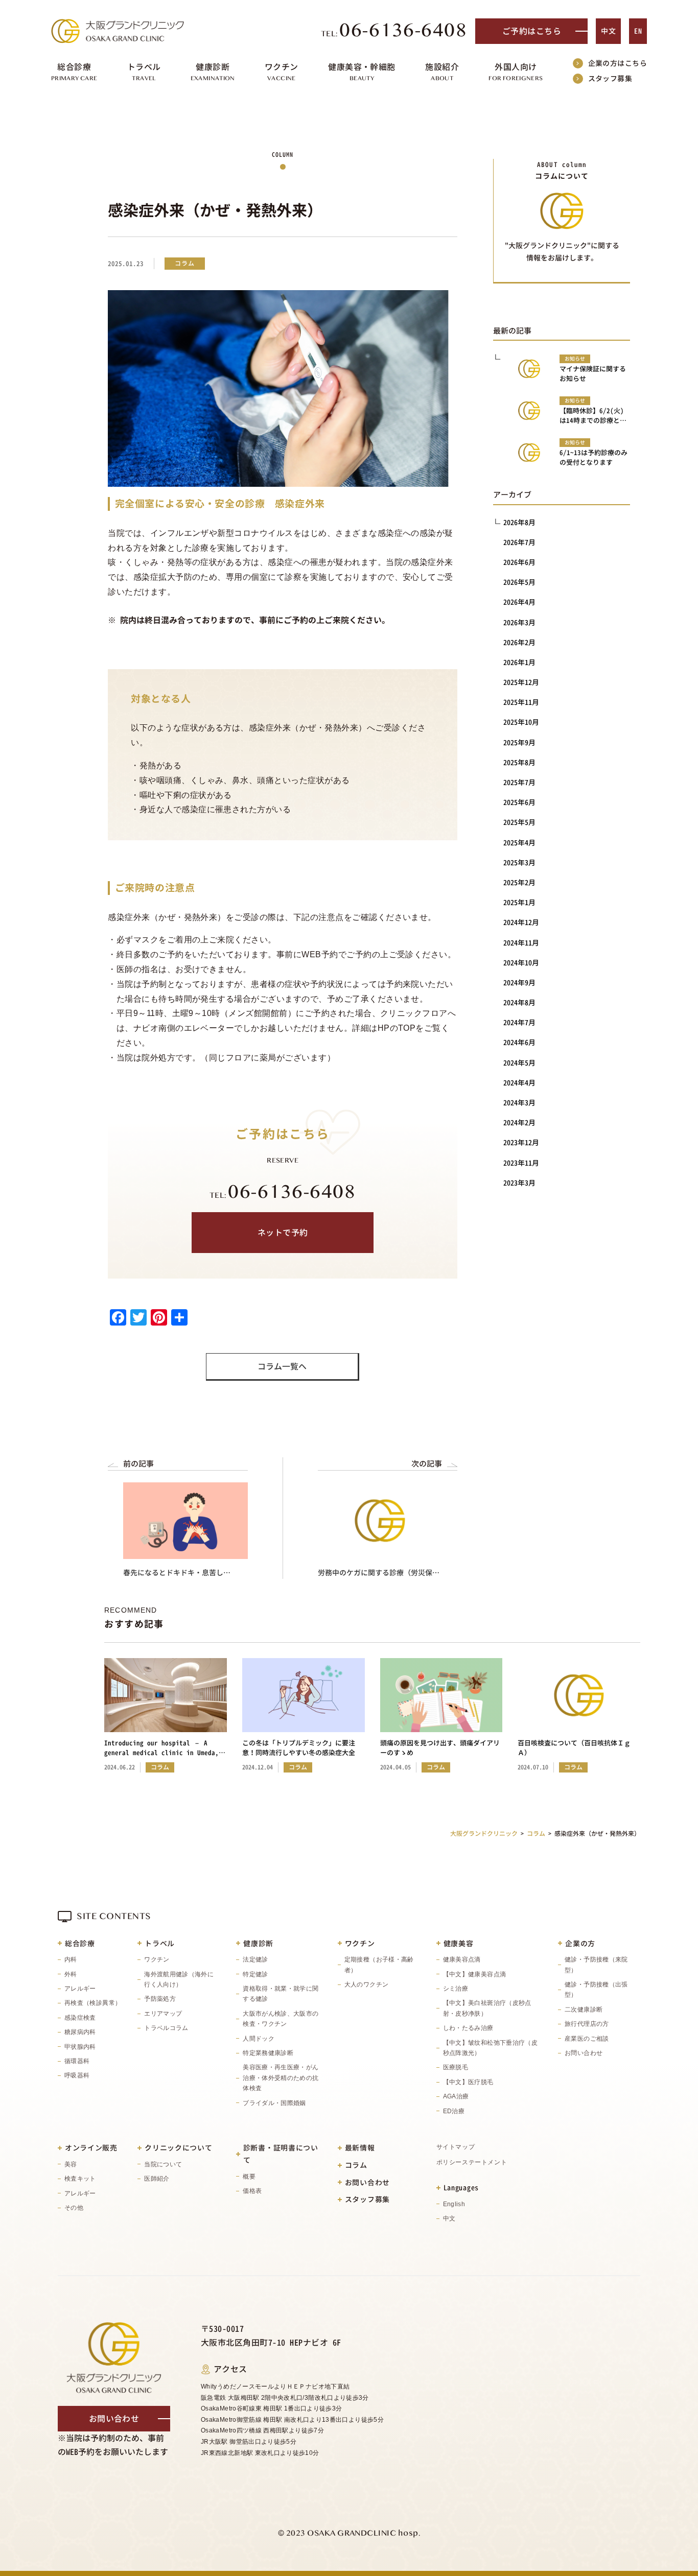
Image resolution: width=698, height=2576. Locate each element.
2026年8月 (519, 522)
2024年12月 (521, 922)
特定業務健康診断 (268, 2053)
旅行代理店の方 (587, 2024)
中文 (608, 31)
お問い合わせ (584, 2053)
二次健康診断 (584, 2010)
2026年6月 (519, 562)
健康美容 (459, 1943)
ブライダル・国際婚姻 (274, 2103)
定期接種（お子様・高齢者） (379, 1965)
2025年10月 (521, 722)
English (454, 2204)
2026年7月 (519, 542)
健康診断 (258, 1943)
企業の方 (580, 1943)
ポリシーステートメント (472, 2162)
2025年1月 (519, 902)
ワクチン (157, 1959)
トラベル (160, 1943)
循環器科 (77, 2061)
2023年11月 (521, 1163)
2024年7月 (519, 1022)
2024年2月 (519, 1122)
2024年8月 (519, 1002)
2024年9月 (519, 983)
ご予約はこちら (532, 31)
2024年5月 (519, 1063)
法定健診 (255, 1959)
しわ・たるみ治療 (468, 2028)
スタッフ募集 (610, 78)
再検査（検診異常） (93, 2003)
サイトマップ (456, 2147)
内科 (71, 1959)
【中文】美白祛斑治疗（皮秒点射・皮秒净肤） (487, 2008)
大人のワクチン (367, 1984)
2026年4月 (519, 602)
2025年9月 (519, 742)
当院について (163, 2164)
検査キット (80, 2179)
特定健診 (255, 1974)
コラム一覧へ (282, 1366)
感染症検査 (80, 2018)
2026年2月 (519, 642)
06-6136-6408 (394, 31)
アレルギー (80, 1989)
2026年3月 (519, 622)
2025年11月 (521, 702)
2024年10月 (521, 963)
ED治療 (454, 2111)
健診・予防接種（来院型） (596, 1965)
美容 (71, 2164)
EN (638, 31)
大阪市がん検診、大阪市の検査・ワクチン (281, 2019)
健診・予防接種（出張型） (596, 1990)
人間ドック (259, 2039)
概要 (249, 2177)
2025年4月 (519, 843)
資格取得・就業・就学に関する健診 (281, 1994)
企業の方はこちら (618, 63)
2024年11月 (521, 943)
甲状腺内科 (80, 2047)
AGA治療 (456, 2096)
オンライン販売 (91, 2148)
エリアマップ (163, 2014)
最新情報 (360, 2148)
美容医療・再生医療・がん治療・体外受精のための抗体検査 (281, 2078)
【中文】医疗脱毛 (468, 2082)
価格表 (252, 2191)
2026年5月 (519, 582)
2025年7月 (519, 782)
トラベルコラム (166, 2028)
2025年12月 (521, 682)
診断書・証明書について (281, 2154)
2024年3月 (519, 1103)
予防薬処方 (160, 1999)
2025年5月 (519, 822)
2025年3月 (519, 862)
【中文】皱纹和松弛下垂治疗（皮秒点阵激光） (490, 2048)
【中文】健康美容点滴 (475, 1974)
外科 (71, 1974)
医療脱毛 (456, 2067)
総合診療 (80, 1943)
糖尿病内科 (80, 2032)
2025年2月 (519, 882)
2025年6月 (519, 802)
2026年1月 (519, 662)
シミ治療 (456, 1989)
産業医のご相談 (587, 2039)
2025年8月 (519, 762)
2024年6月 (519, 1042)
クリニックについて (178, 2148)
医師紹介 (157, 2179)
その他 (74, 2208)
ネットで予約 (283, 1233)
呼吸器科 (77, 2075)
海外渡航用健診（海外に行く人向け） (179, 1979)
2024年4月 (519, 1083)
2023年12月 (521, 1142)
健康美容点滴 (462, 1959)
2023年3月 (519, 1183)
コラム (356, 2165)
